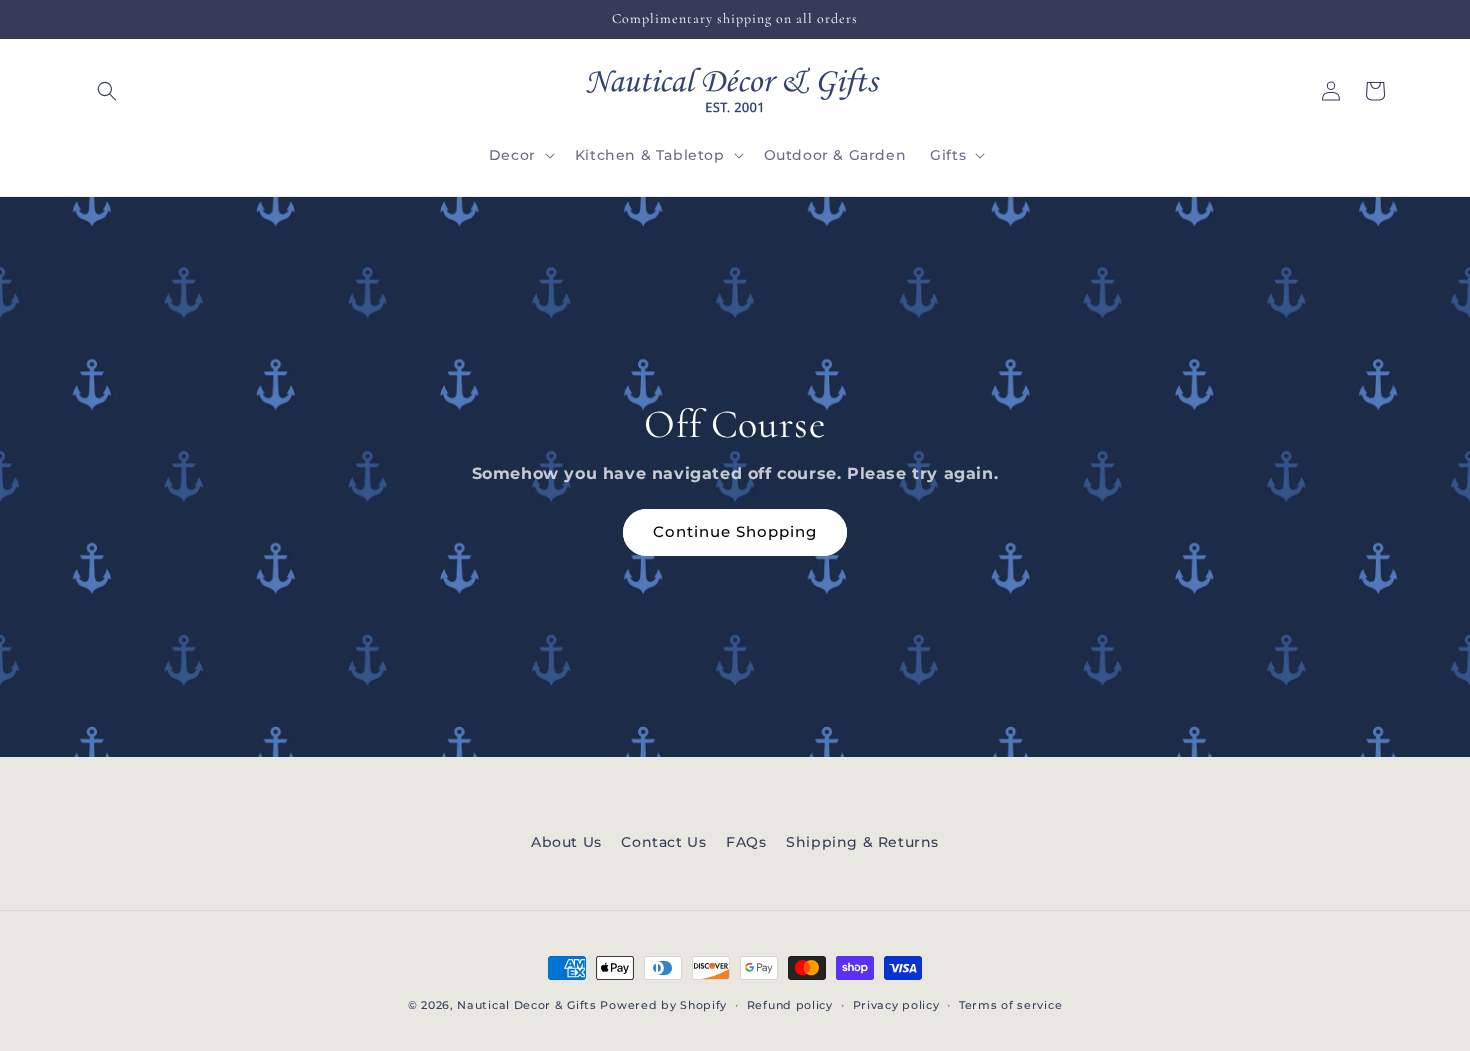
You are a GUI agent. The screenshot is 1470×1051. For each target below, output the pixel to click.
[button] (107, 91)
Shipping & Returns (862, 842)
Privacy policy (896, 1005)
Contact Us (663, 842)
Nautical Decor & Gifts (526, 1005)
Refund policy (790, 1005)
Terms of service (1010, 1005)
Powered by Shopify (663, 1005)
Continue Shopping (735, 531)
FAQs (746, 842)
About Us (566, 842)
